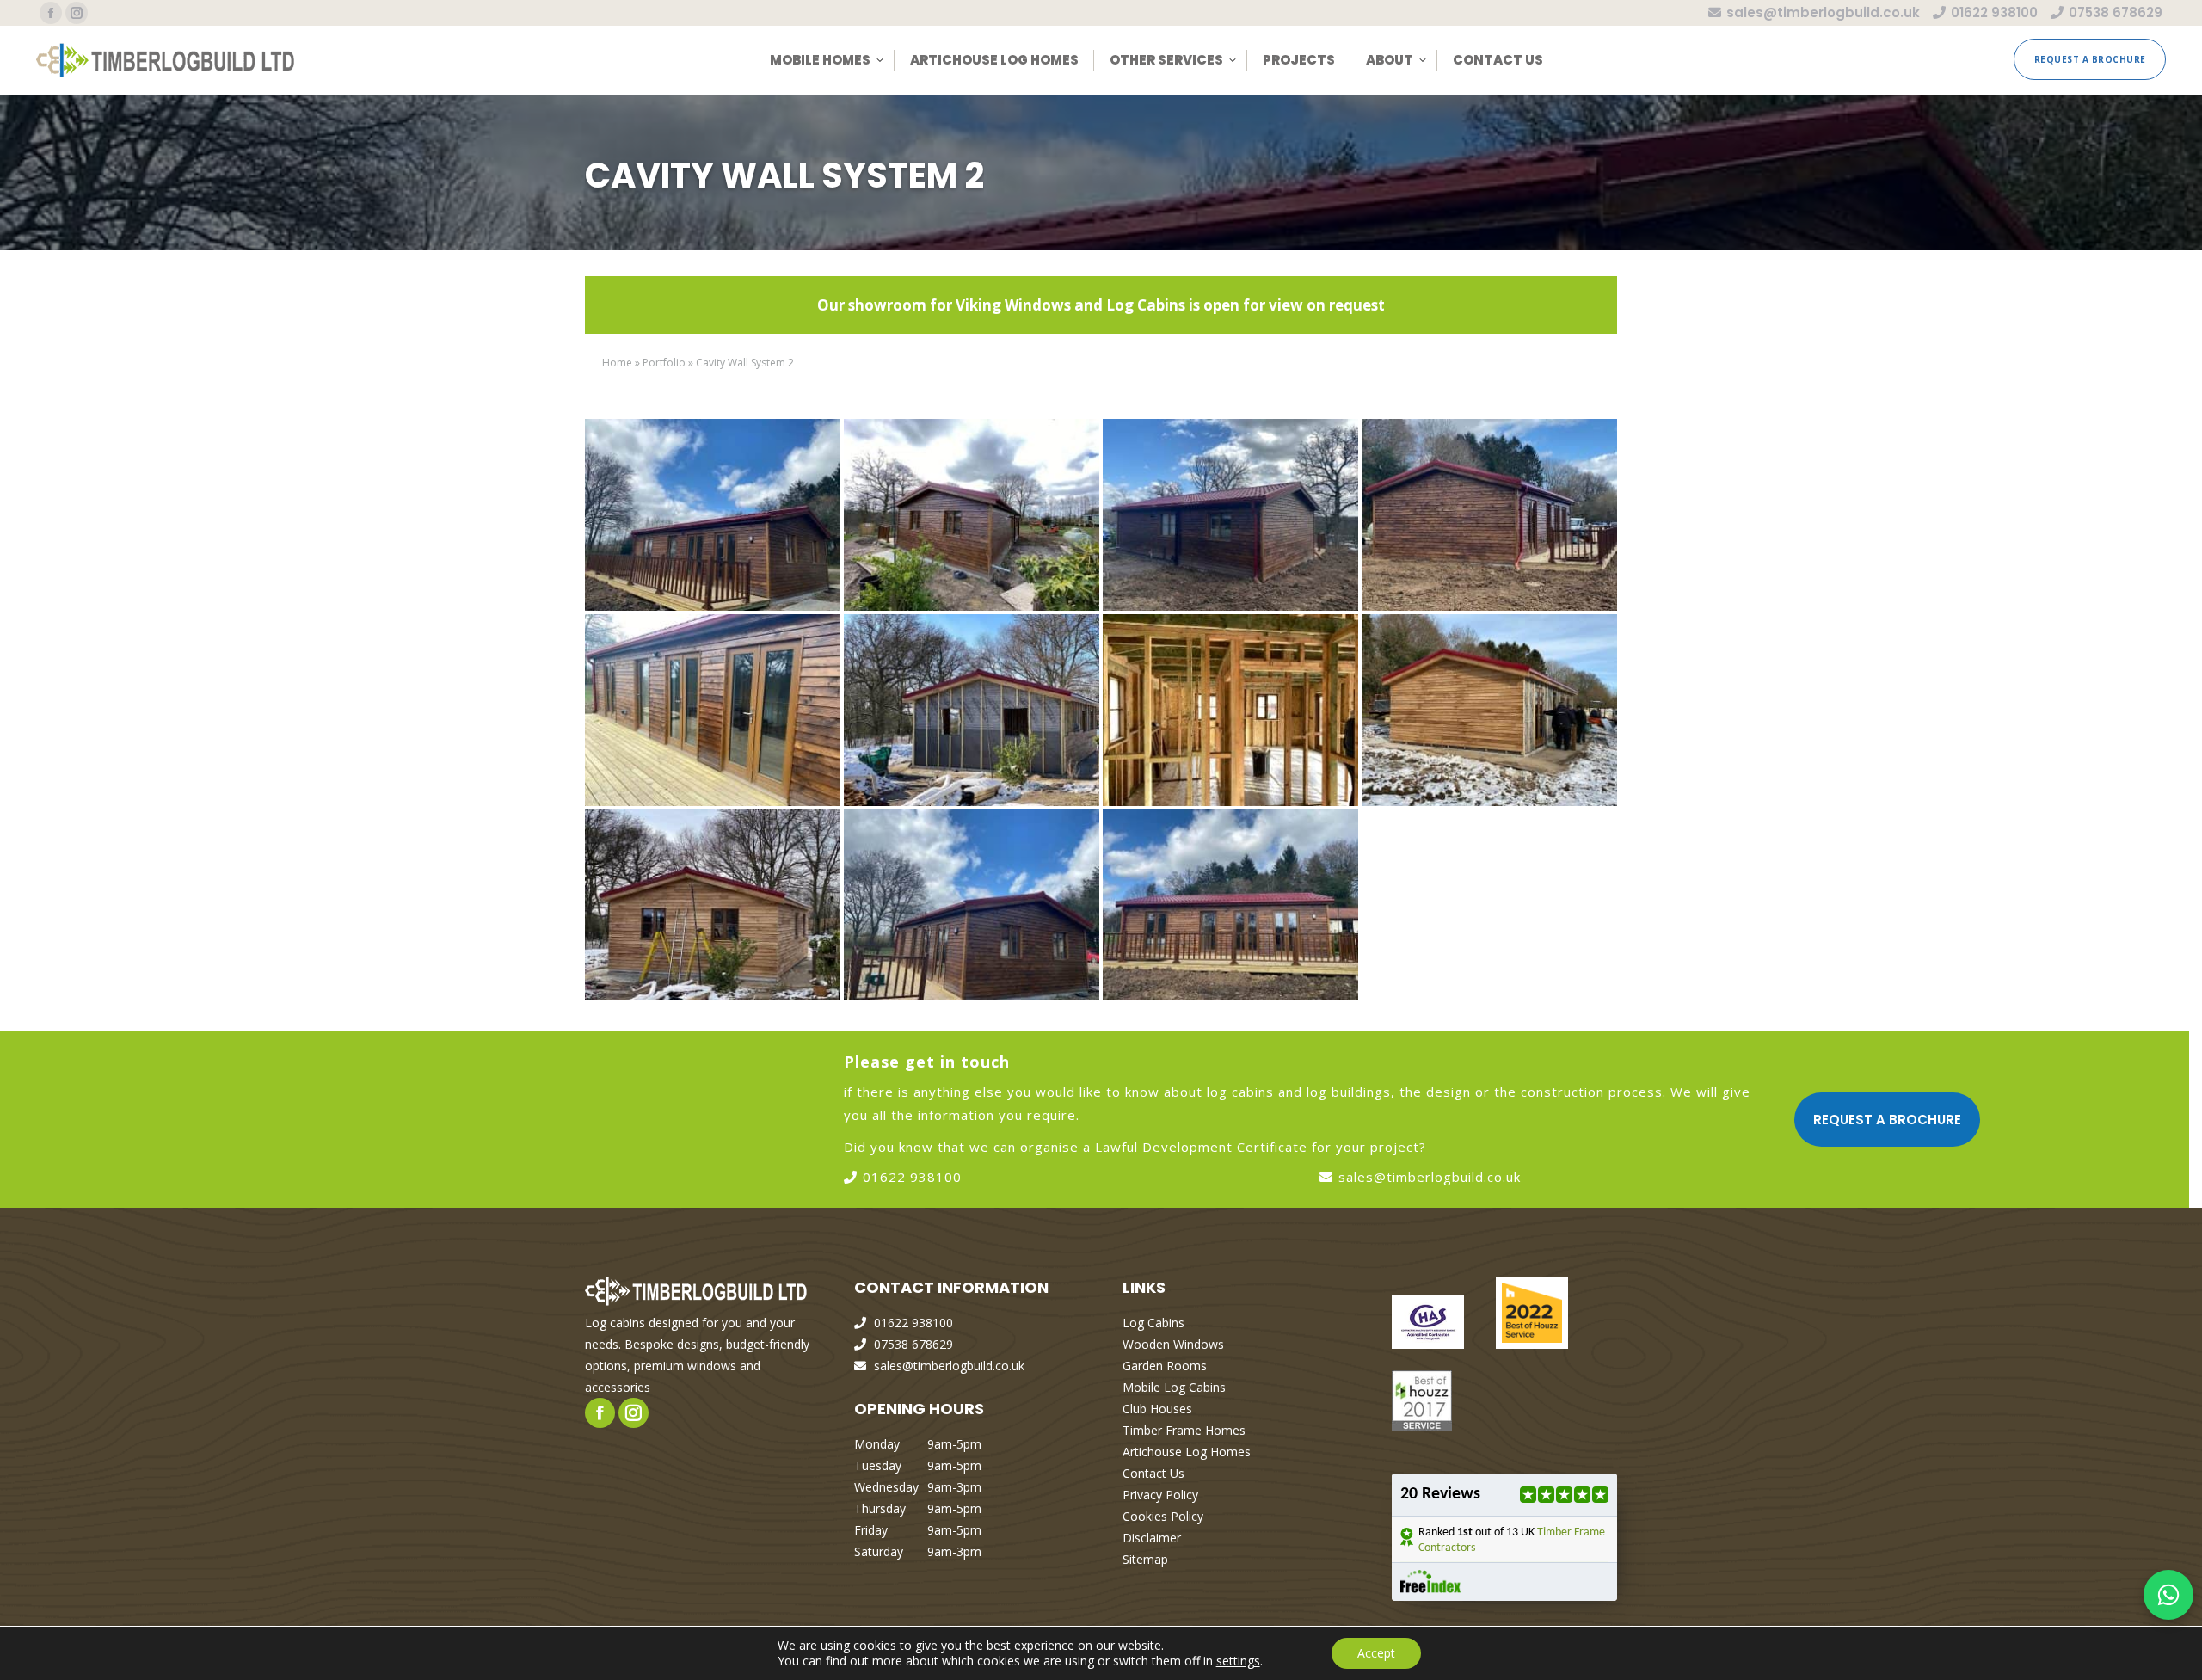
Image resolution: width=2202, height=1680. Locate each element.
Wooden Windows (1173, 1344)
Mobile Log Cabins (1174, 1387)
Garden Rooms (1165, 1366)
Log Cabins (1153, 1323)
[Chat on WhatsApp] (2168, 1595)
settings (1238, 1661)
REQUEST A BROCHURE (2090, 59)
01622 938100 (1994, 12)
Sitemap (1145, 1559)
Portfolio (664, 363)
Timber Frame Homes (1184, 1430)
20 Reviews (1440, 1494)
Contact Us (1153, 1473)
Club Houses (1157, 1409)
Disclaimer (1152, 1538)
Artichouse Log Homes (1187, 1452)
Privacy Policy (1160, 1495)
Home (617, 363)
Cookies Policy (1163, 1516)
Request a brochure (1887, 1120)
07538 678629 (2116, 12)
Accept (1376, 1653)
